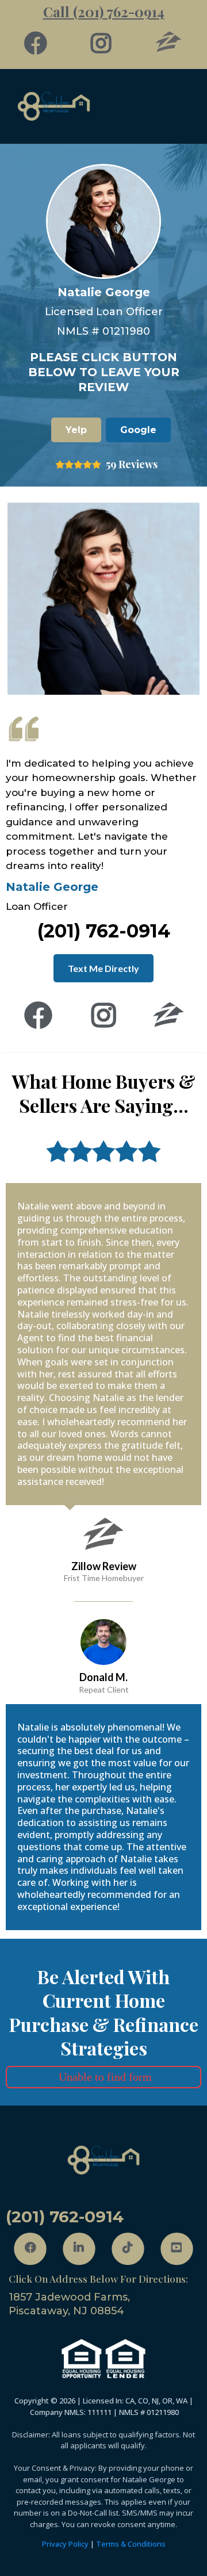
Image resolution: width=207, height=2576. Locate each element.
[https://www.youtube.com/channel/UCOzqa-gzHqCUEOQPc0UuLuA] (177, 2249)
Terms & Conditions (131, 2544)
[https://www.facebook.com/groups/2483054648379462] (39, 43)
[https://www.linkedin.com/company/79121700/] (79, 2249)
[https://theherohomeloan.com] (103, 106)
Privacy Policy (65, 2544)
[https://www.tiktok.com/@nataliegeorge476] (128, 2249)
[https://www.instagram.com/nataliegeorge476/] (104, 43)
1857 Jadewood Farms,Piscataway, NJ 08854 (69, 2304)
